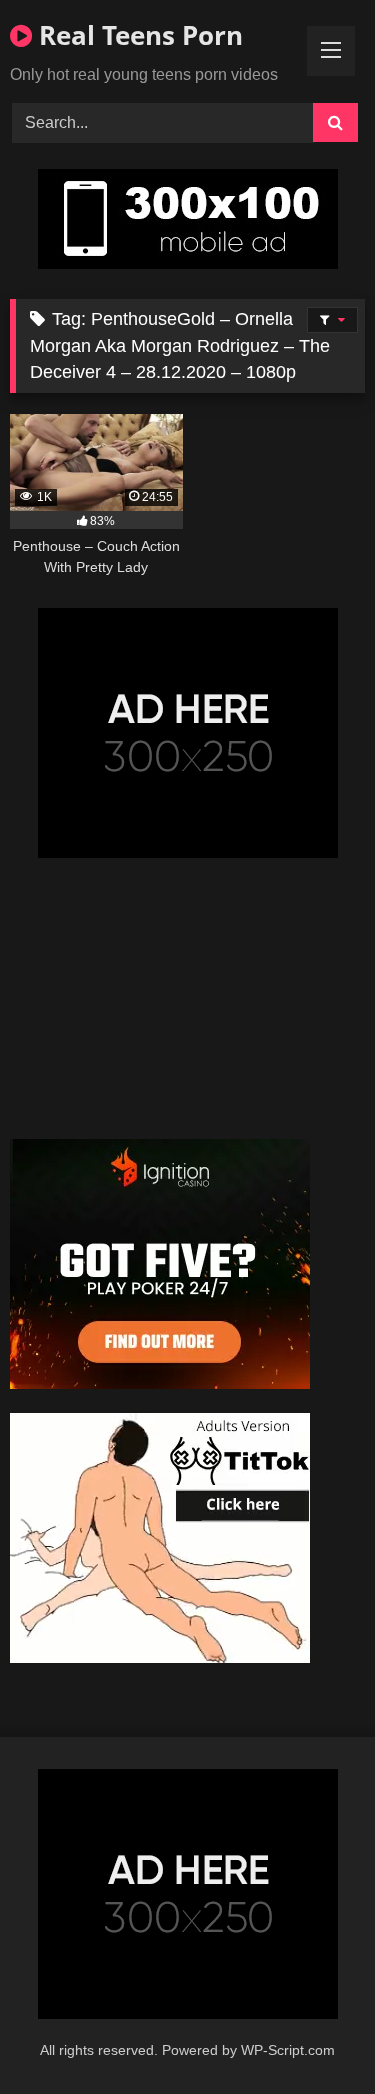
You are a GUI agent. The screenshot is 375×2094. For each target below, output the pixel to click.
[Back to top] (313, 2034)
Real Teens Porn (137, 35)
